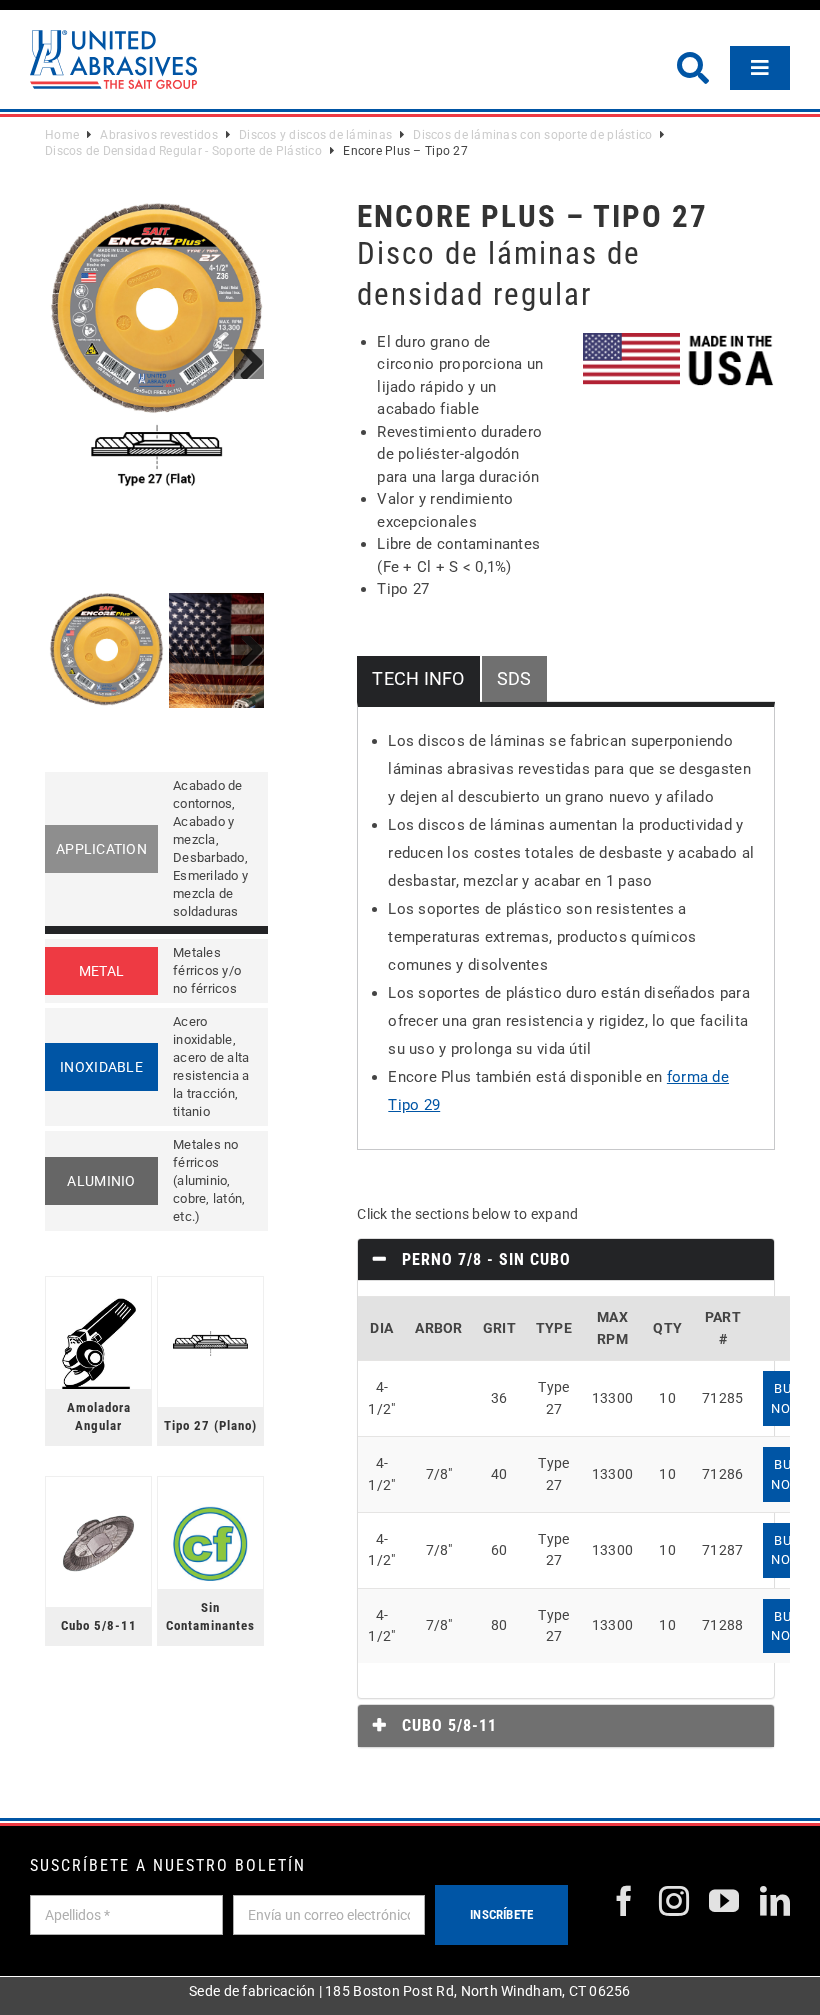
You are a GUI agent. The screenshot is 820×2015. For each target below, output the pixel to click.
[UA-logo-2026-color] (113, 59)
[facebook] (624, 1901)
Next (249, 364)
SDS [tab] (514, 678)
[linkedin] (775, 1901)
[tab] (566, 1260)
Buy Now (786, 1398)
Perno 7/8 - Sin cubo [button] (484, 1259)
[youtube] (724, 1901)
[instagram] (674, 1901)
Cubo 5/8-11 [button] (447, 1725)
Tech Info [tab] (418, 678)
